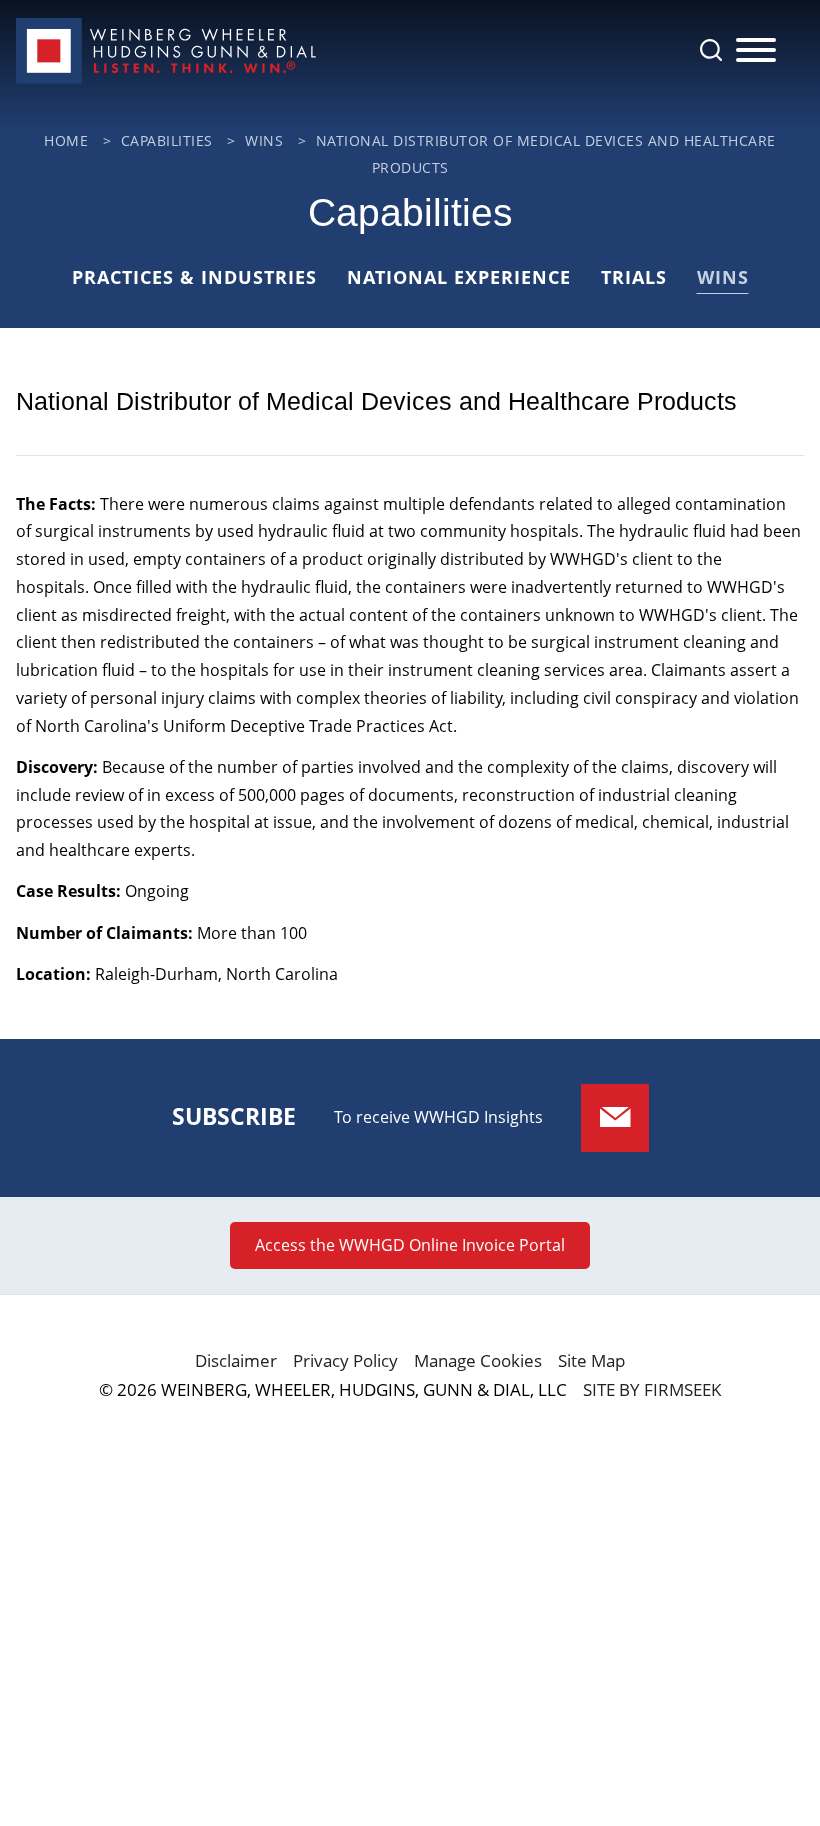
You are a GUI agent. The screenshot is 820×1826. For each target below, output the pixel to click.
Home (66, 140)
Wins (264, 140)
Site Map (591, 1360)
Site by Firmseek (652, 1389)
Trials (634, 277)
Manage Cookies (478, 1360)
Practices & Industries (194, 277)
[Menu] (756, 51)
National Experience (459, 277)
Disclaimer (236, 1360)
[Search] (711, 50)
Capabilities (167, 140)
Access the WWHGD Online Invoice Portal (410, 1245)
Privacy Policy (345, 1360)
